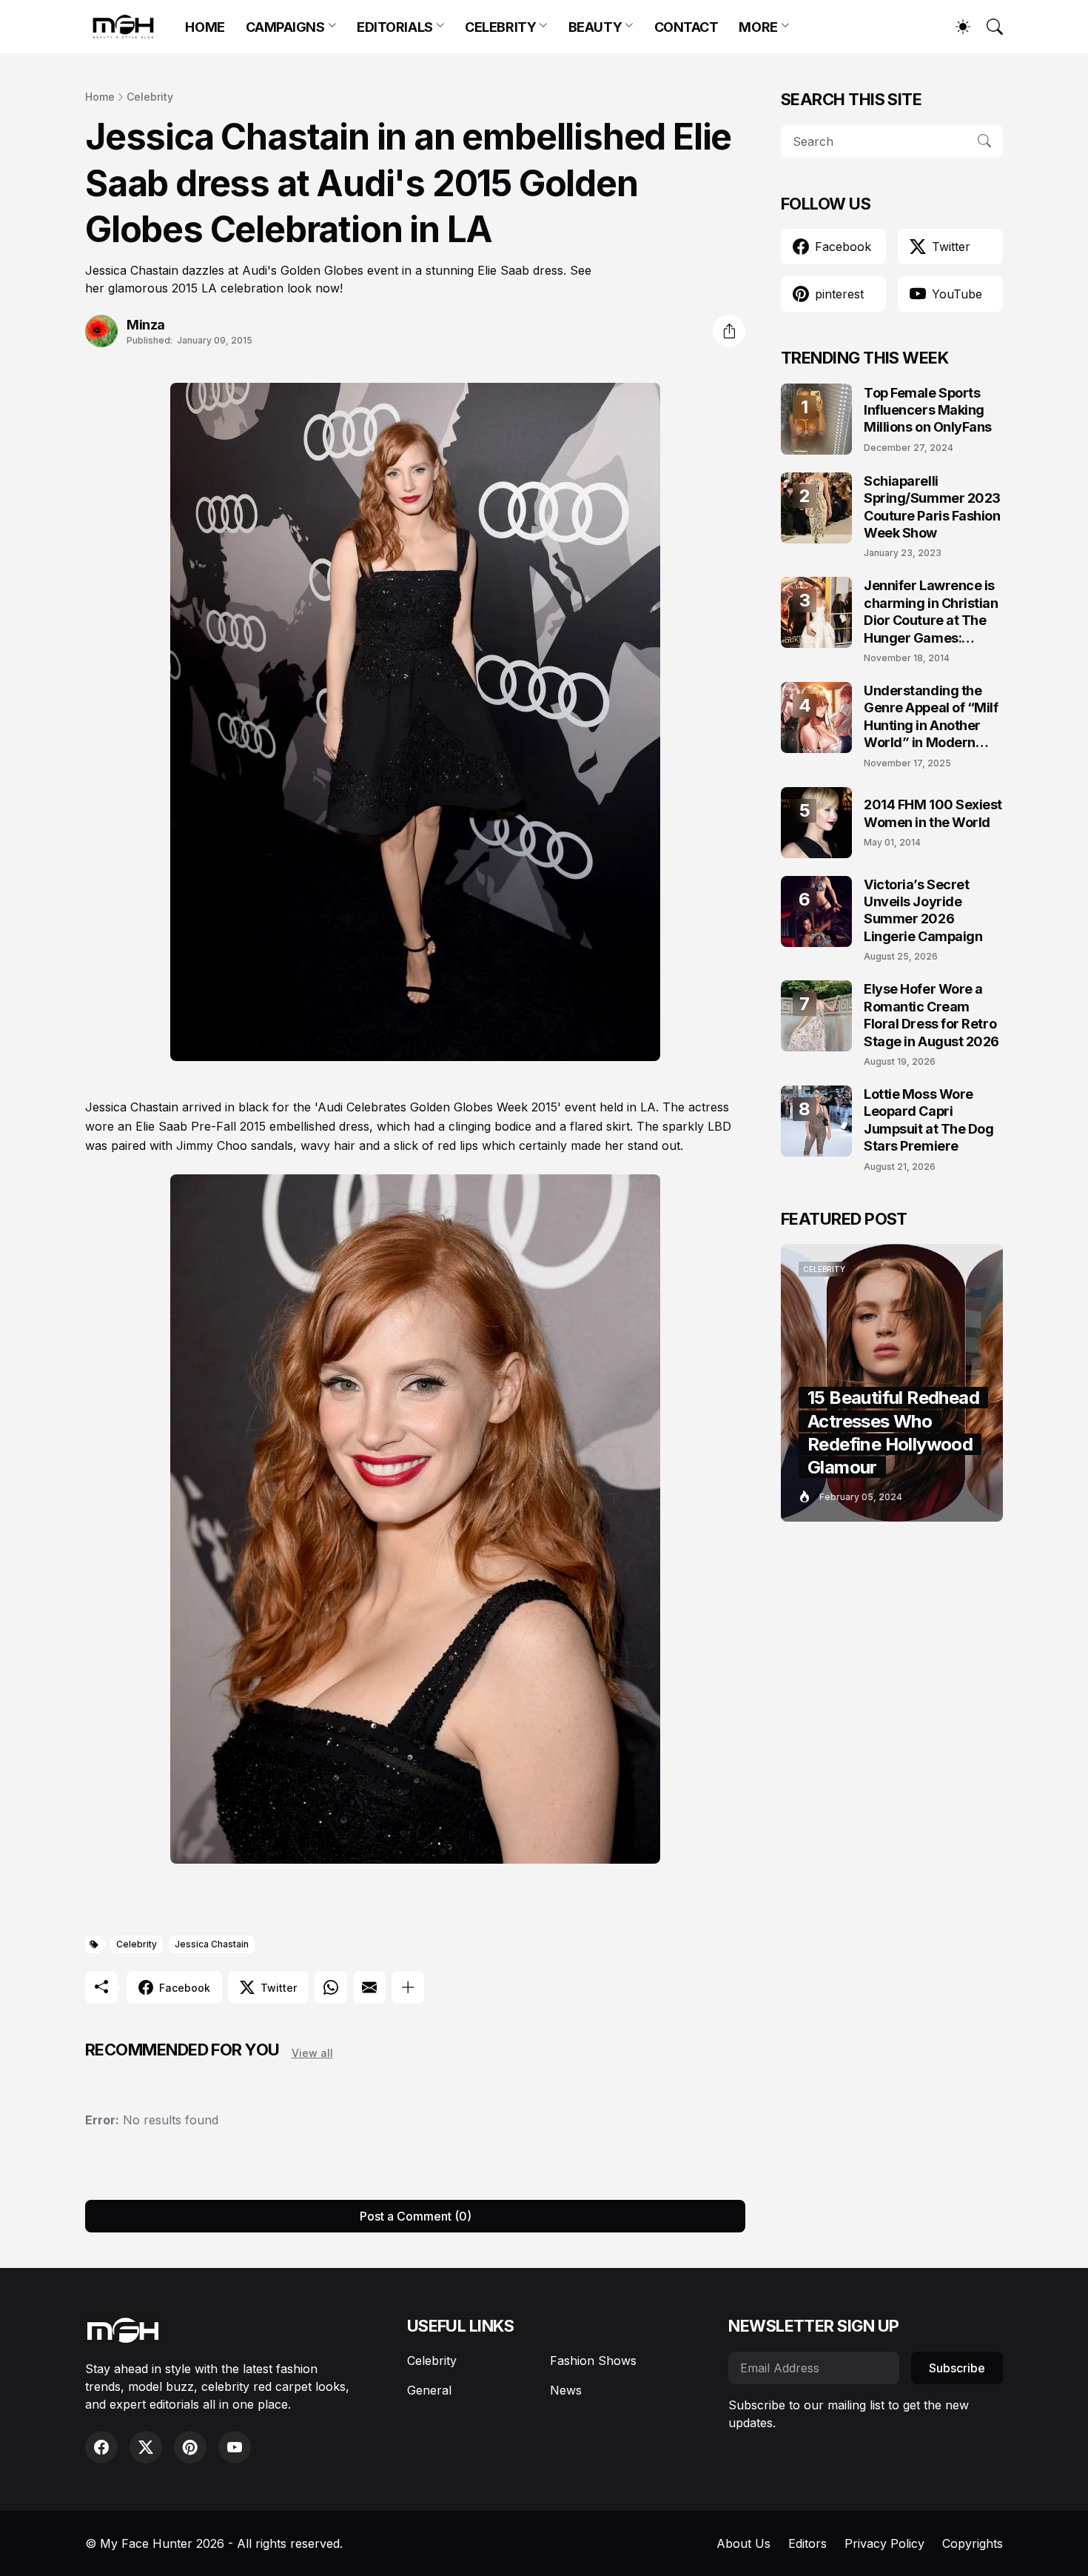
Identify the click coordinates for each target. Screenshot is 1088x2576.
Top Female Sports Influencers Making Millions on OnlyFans (928, 410)
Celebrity (150, 97)
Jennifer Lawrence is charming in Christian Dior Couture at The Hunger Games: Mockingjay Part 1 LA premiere (931, 612)
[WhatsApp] (331, 1987)
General (429, 2390)
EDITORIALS (395, 27)
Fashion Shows (593, 2361)
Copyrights (973, 2543)
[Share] (729, 331)
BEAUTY (595, 27)
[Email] (369, 1987)
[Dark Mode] (956, 27)
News (566, 2390)
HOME (205, 27)
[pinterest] (190, 2447)
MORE (758, 27)
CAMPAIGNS (285, 27)
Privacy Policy (884, 2543)
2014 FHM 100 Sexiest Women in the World (933, 813)
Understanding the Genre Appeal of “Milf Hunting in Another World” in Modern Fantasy (931, 717)
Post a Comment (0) (416, 2216)
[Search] (988, 27)
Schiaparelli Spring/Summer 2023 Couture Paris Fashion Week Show (932, 507)
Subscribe (957, 2368)
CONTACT (686, 27)
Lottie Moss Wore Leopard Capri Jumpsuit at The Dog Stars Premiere (929, 1120)
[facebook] (101, 2447)
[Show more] (408, 1987)
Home (100, 97)
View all (312, 2053)
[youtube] (235, 2447)
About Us (743, 2543)
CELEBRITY (500, 27)
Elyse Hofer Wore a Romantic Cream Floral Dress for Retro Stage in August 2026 (931, 1015)
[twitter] (146, 2447)
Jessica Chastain (212, 1944)
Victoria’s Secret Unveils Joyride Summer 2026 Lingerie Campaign (923, 910)
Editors (807, 2543)
